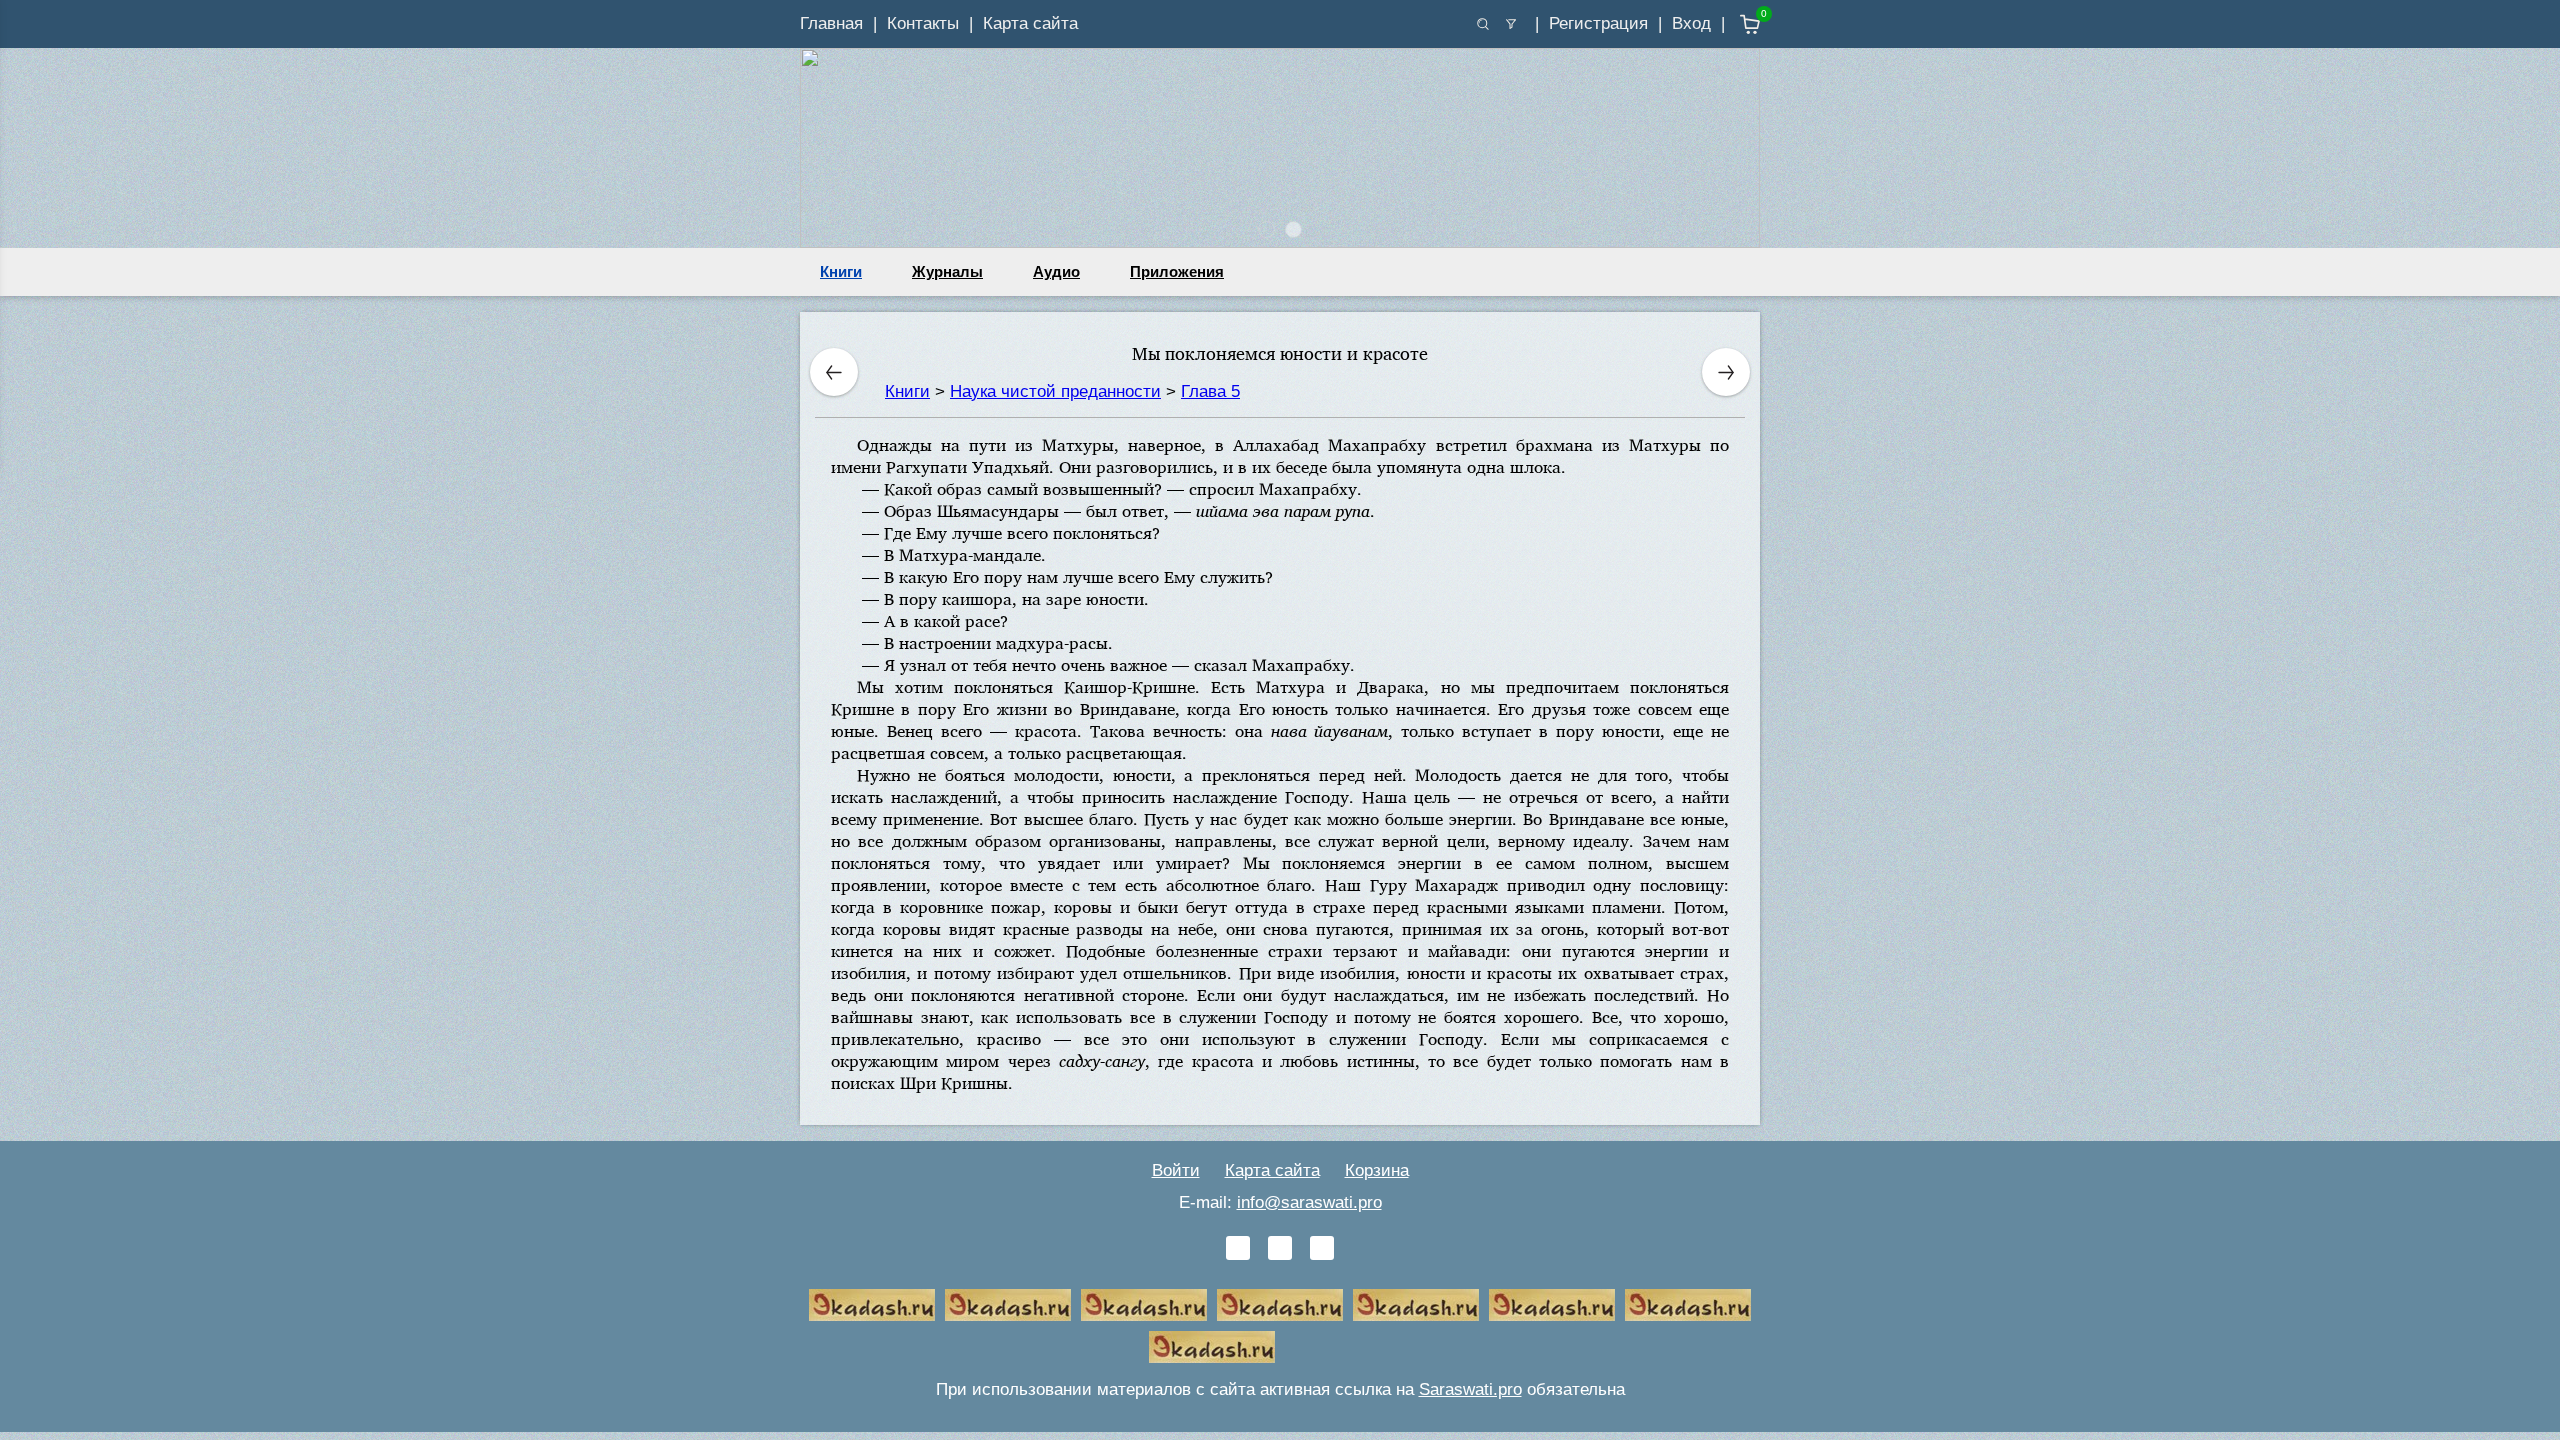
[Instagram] (1322, 1248)
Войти (1176, 1170)
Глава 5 (1210, 391)
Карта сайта (1030, 23)
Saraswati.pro (1470, 1389)
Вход (1691, 23)
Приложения (1177, 271)
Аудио (1056, 271)
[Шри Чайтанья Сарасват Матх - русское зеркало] (1280, 1305)
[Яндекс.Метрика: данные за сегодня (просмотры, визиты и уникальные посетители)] (1348, 1347)
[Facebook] (1280, 1248)
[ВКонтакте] (1238, 1248)
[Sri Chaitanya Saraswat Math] (872, 1305)
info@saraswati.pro (1309, 1202)
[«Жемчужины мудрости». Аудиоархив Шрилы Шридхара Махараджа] (1552, 1305)
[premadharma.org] (1212, 1347)
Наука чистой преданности (1055, 391)
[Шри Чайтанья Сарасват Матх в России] (1688, 1305)
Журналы (947, 271)
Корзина (1377, 1170)
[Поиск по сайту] (1483, 24)
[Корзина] (1735, 24)
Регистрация (1598, 23)
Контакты (923, 23)
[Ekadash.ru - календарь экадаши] (1144, 1305)
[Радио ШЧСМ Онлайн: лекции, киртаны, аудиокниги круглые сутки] (1416, 1305)
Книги (841, 271)
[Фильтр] (1511, 24)
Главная (831, 23)
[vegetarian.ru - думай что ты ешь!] (1008, 1305)
